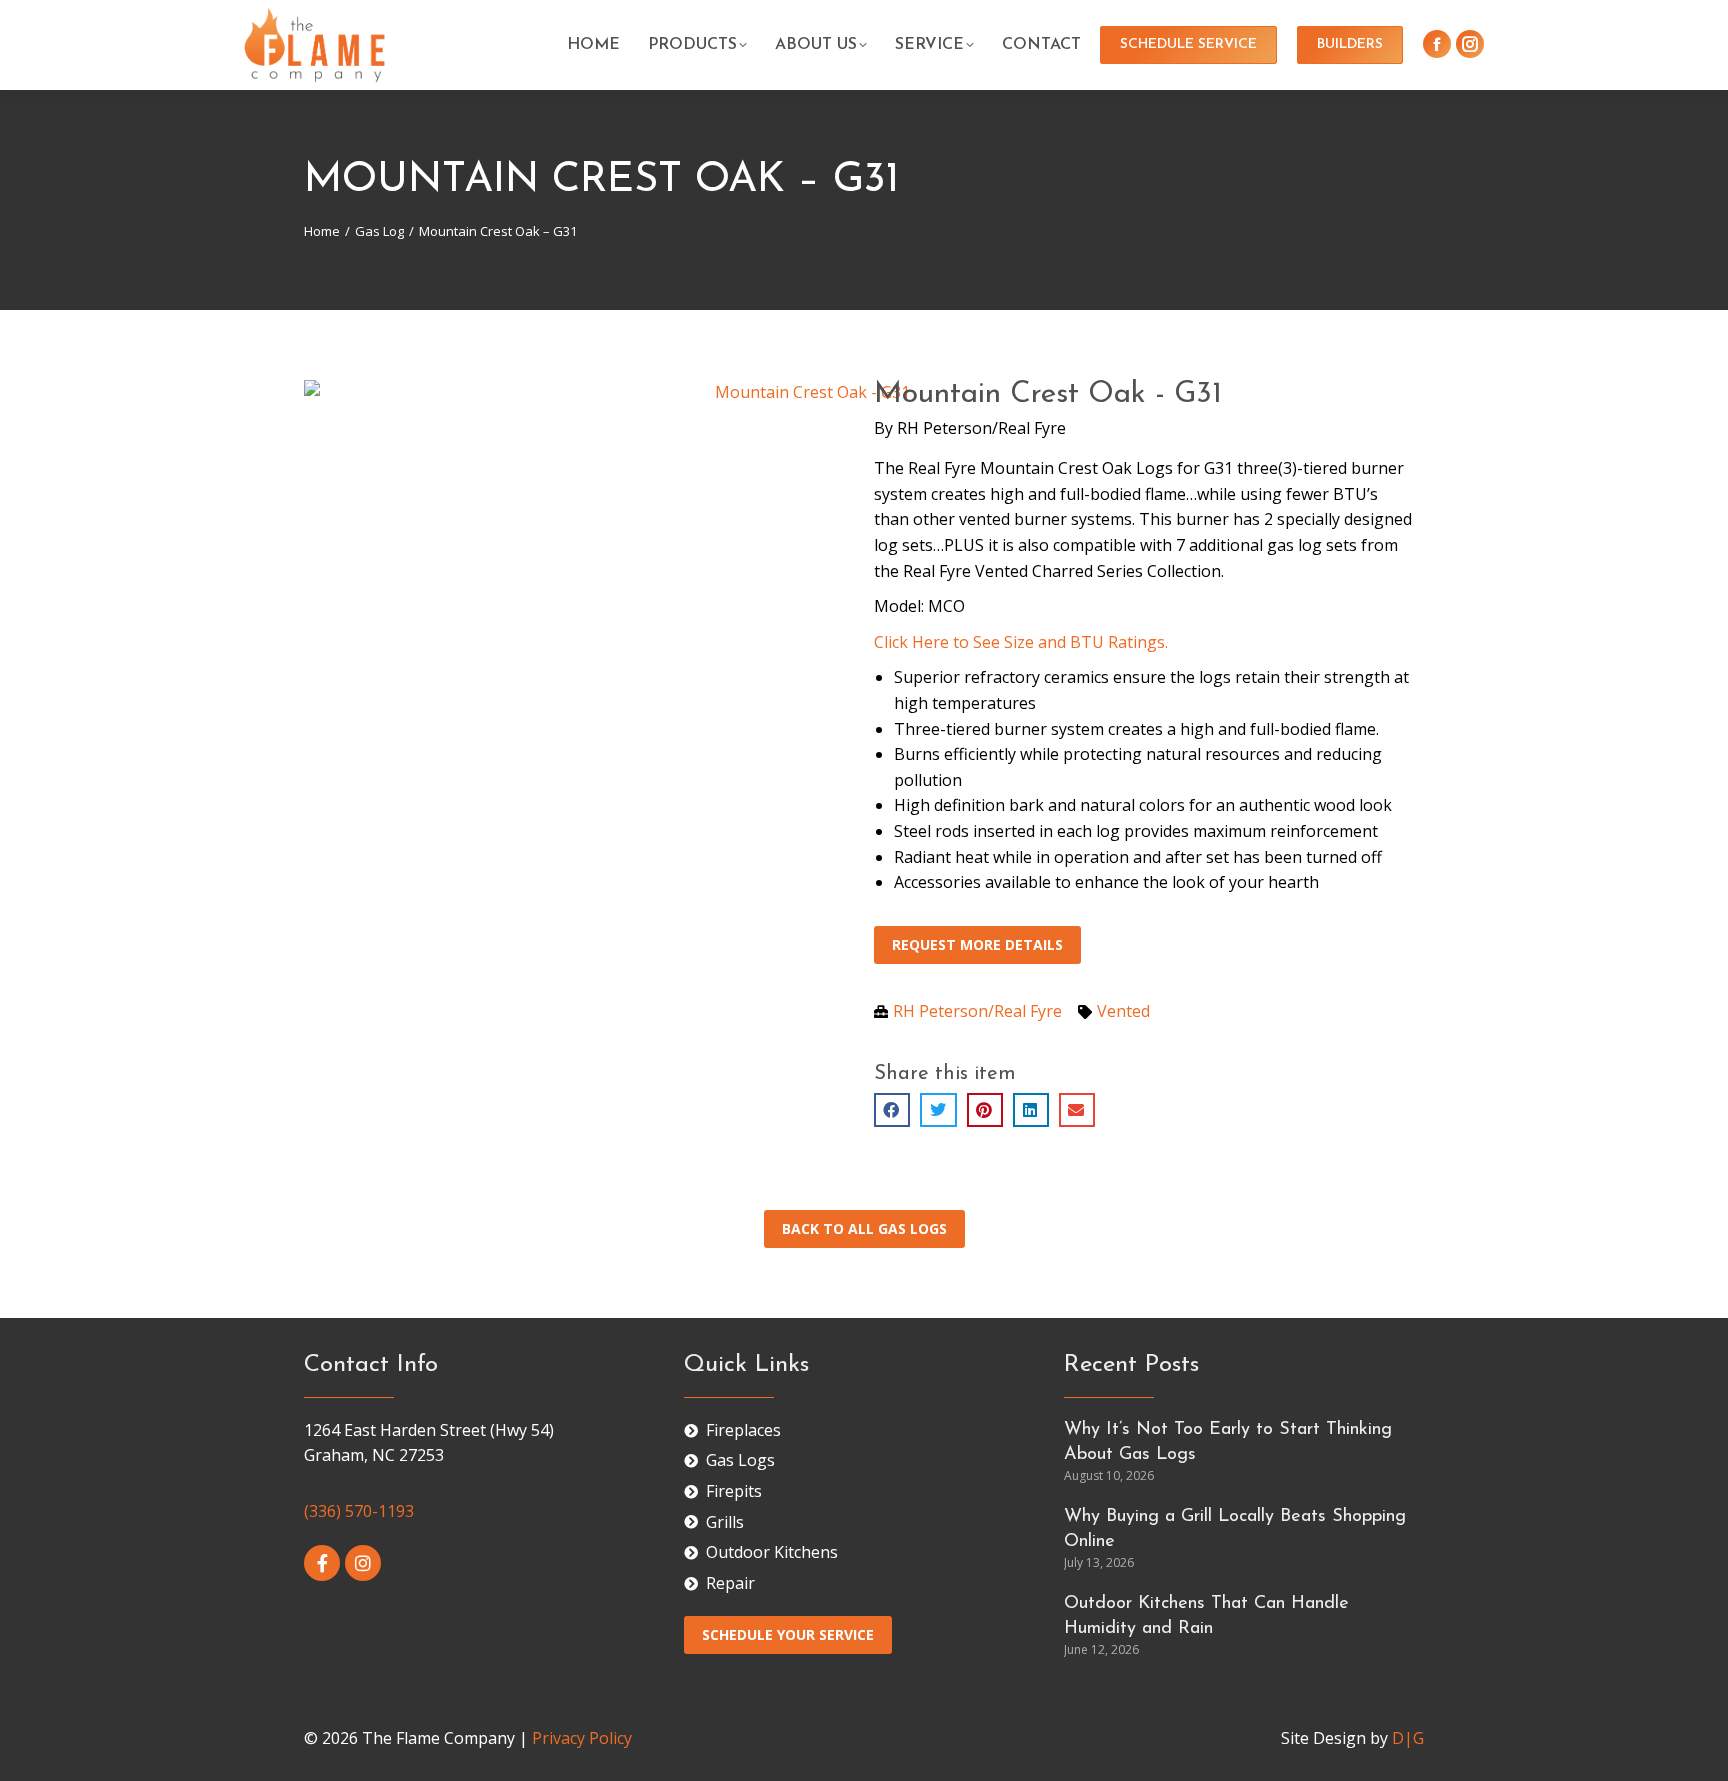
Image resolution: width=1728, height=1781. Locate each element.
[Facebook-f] (322, 1563)
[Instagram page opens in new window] (1470, 44)
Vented (1123, 1011)
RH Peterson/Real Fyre (981, 428)
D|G (1408, 1738)
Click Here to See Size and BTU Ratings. (1021, 642)
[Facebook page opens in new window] (1437, 44)
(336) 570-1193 (359, 1511)
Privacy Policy (582, 1738)
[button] (892, 1110)
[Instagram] (363, 1563)
